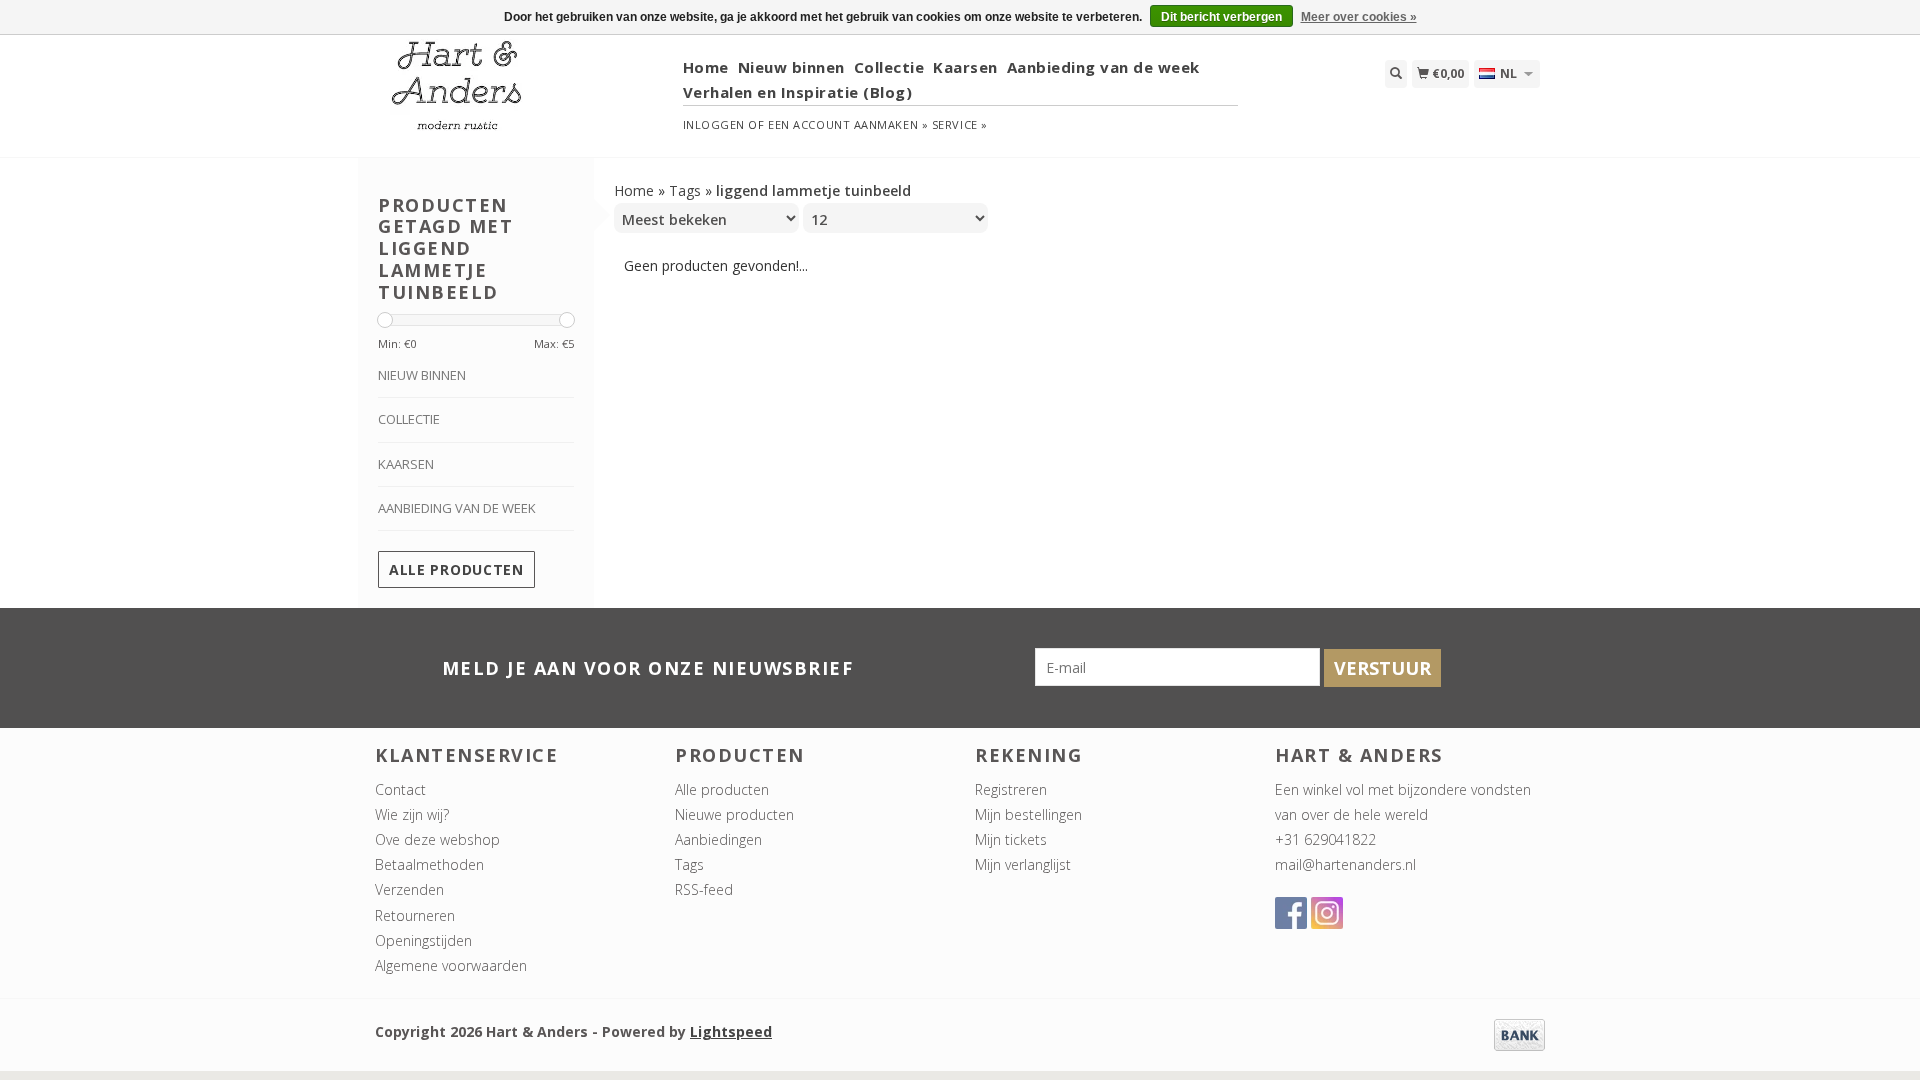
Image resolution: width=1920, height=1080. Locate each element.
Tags (685, 190)
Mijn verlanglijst (1023, 864)
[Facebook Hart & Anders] (1291, 913)
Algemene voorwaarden (451, 965)
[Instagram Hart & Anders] (1327, 913)
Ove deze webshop (437, 839)
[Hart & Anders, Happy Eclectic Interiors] (521, 94)
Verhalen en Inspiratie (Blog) (798, 92)
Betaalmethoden (429, 864)
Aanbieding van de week (1103, 67)
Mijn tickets (1011, 839)
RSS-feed (704, 889)
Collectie (889, 67)
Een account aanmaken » (848, 124)
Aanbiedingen (718, 839)
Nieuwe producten (734, 814)
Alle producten (456, 569)
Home (706, 67)
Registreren (1011, 789)
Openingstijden (423, 940)
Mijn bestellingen (1028, 814)
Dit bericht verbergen (1221, 17)
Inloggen (714, 124)
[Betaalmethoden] (1519, 1033)
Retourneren (415, 915)
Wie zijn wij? (412, 814)
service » (960, 124)
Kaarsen (965, 67)
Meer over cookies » (1359, 17)
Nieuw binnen (791, 67)
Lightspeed (731, 1031)
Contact (400, 789)
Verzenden (409, 889)
